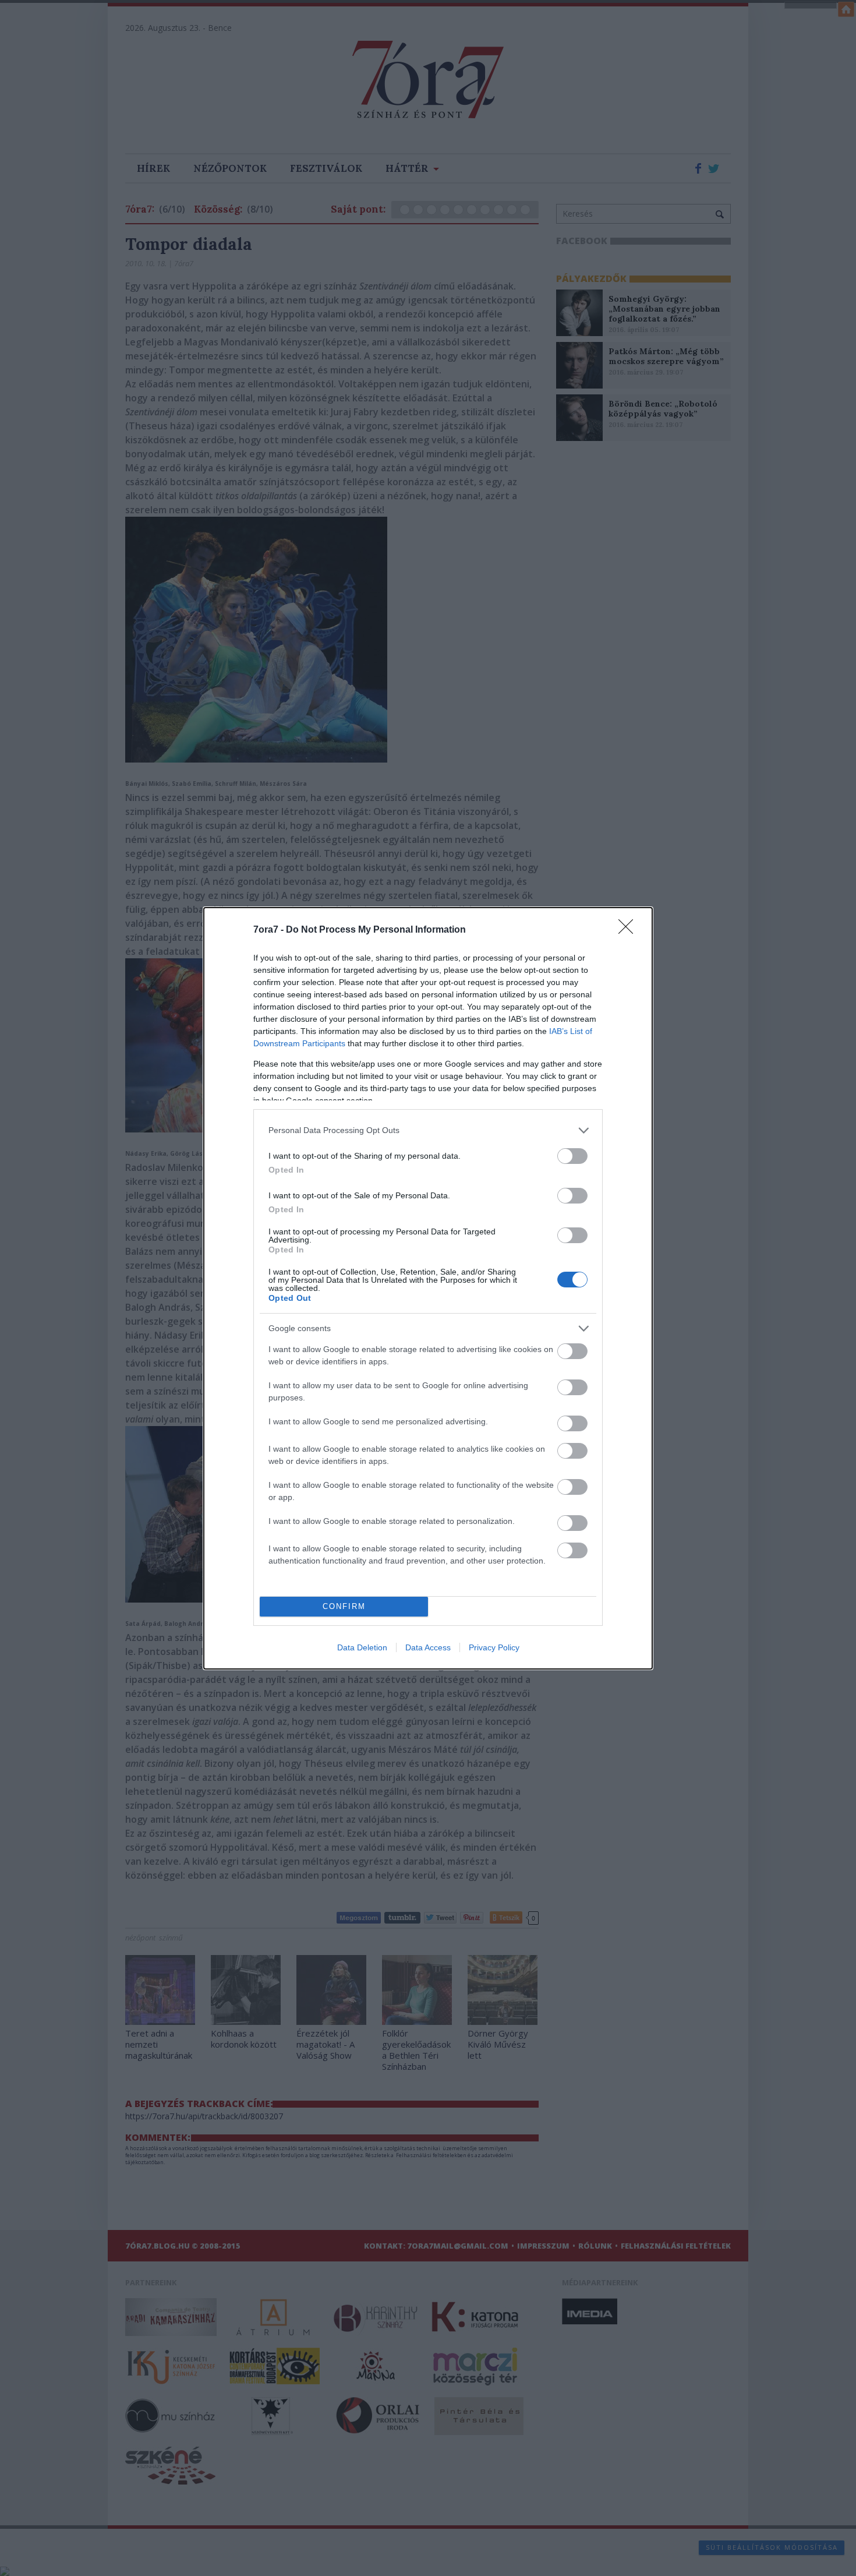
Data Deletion (362, 1647)
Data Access (428, 1647)
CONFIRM (344, 1606)
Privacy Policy (494, 1647)
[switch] (572, 1156)
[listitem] (428, 1130)
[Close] (629, 930)
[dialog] (428, 1288)
